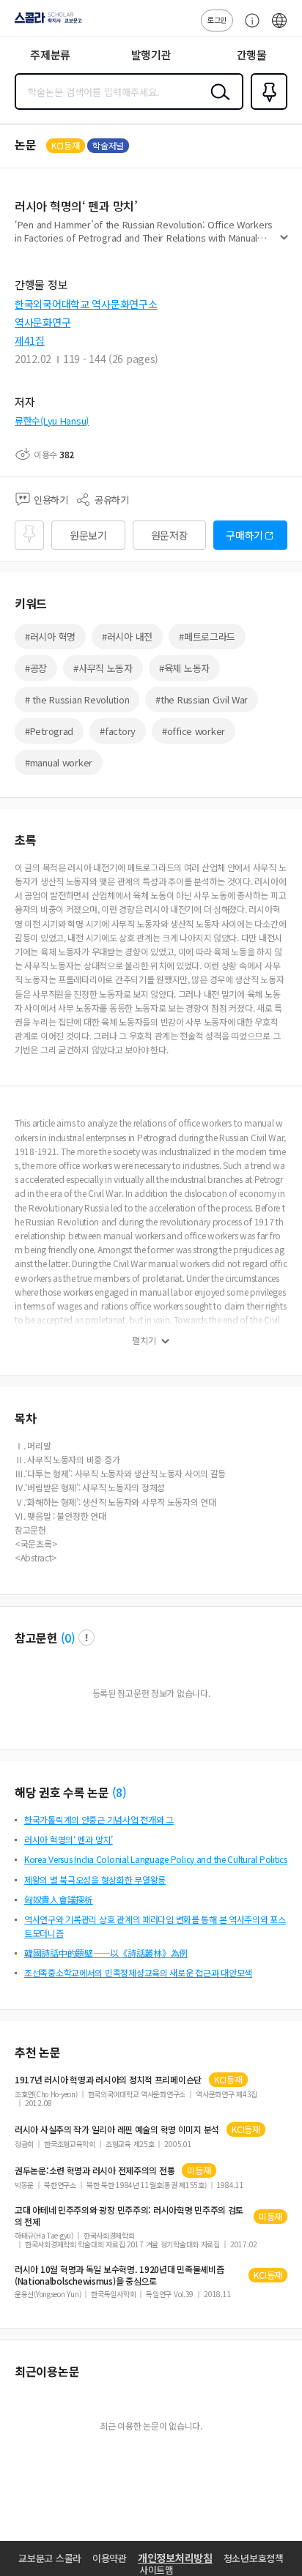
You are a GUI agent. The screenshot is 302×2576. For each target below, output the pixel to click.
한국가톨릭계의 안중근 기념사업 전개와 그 (99, 1819)
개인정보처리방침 (175, 2558)
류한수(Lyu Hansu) (52, 421)
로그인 (217, 19)
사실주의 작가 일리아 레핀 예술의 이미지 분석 (117, 2129)
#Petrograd (49, 731)
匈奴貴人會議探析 (59, 1899)
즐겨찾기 (266, 108)
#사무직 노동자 (103, 668)
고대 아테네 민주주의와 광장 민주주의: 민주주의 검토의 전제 (129, 2216)
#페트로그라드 (207, 636)
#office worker (194, 731)
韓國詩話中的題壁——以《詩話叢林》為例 (106, 1953)
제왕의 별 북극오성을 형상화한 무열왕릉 (95, 1879)
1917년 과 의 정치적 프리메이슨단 (108, 2080)
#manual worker (59, 762)
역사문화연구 (43, 322)
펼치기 (284, 243)
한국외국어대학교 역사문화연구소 (86, 304)
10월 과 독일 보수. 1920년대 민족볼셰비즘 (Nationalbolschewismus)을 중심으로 (119, 2275)
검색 (217, 103)
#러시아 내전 (127, 636)
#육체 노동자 (184, 668)
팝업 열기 (86, 1638)
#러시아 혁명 (50, 636)
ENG (279, 28)
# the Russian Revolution (77, 699)
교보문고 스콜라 (50, 2558)
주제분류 (50, 55)
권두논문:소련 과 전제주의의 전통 (95, 2170)
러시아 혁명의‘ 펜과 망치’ (69, 1839)
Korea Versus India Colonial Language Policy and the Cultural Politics (156, 1859)
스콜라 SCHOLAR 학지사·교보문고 (45, 23)
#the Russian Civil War (202, 699)
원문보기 (88, 535)
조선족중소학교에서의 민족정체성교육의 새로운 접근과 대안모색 (138, 1972)
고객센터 (248, 28)
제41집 (30, 340)
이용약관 (110, 2558)
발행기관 (151, 55)
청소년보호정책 (254, 2558)
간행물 (252, 55)
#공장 (36, 668)
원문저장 (170, 535)
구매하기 (244, 535)
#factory (118, 731)
